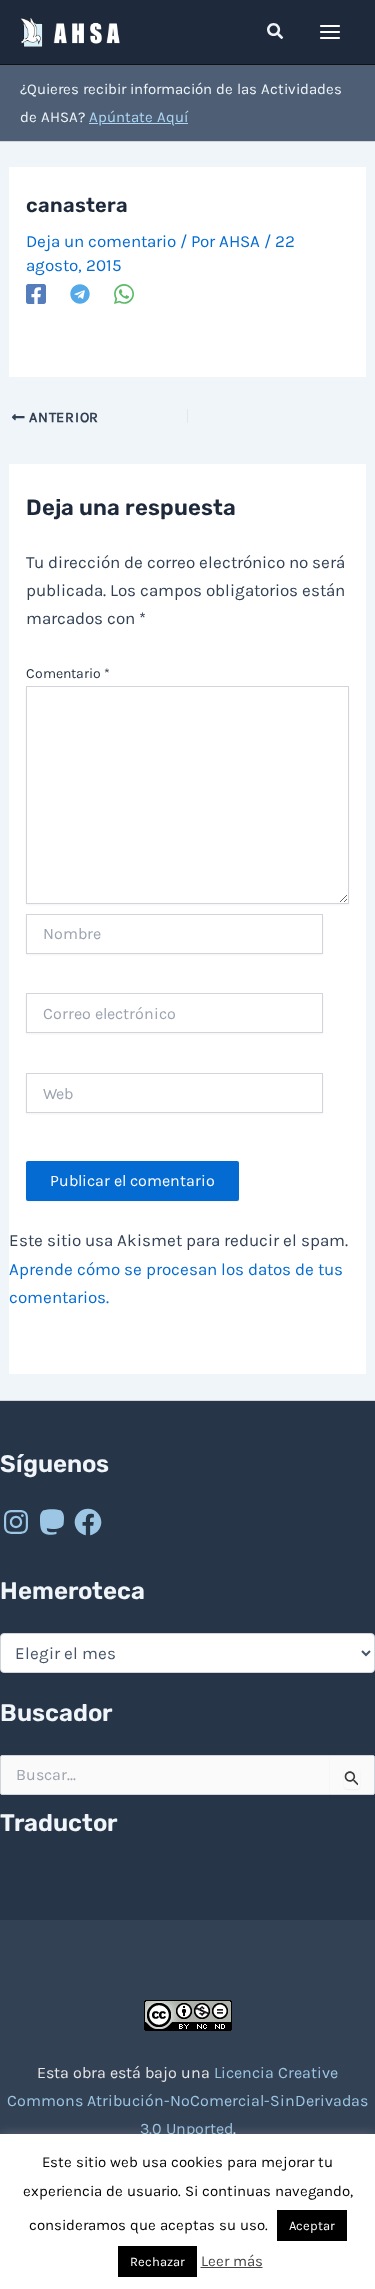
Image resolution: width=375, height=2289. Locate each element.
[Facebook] (36, 293)
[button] (276, 32)
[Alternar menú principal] (331, 32)
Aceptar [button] (312, 2225)
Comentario (68, 673)
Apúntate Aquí (138, 117)
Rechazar (157, 2261)
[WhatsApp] (124, 293)
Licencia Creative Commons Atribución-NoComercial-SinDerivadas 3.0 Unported (187, 2100)
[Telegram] (80, 293)
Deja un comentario (101, 241)
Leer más (232, 2261)
